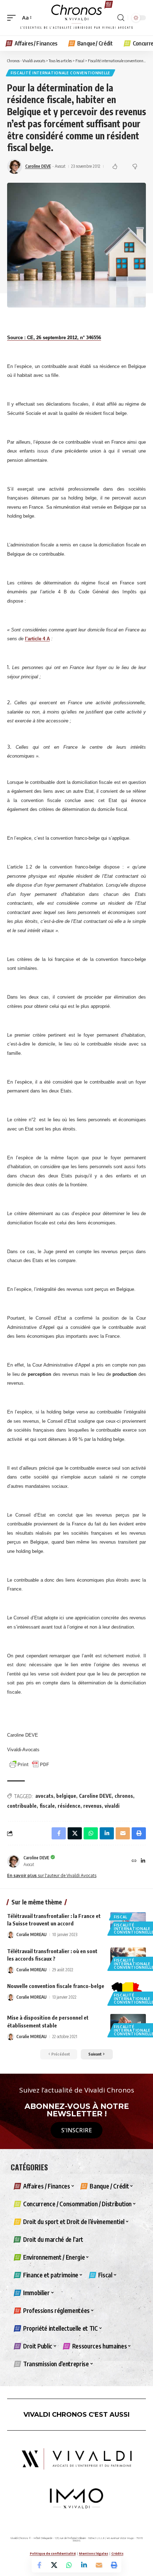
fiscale (47, 1806)
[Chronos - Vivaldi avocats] (76, 18)
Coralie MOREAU (31, 1934)
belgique (66, 1796)
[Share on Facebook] (39, 2565)
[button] (13, 18)
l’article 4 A (37, 639)
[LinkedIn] (143, 1861)
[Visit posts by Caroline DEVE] (14, 1861)
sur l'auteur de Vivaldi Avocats (52, 1875)
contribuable (22, 1806)
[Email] (99, 2565)
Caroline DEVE (38, 166)
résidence (69, 1806)
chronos (124, 1796)
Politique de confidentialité (53, 2553)
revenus (93, 1806)
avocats (44, 1796)
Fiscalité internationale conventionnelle (60, 73)
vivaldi (112, 1806)
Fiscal (121, 1917)
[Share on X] (54, 2565)
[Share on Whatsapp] (69, 2565)
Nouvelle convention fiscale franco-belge (56, 1986)
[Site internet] (134, 1861)
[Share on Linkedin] (84, 2565)
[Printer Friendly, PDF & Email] (29, 1764)
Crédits (117, 2553)
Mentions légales (94, 2553)
